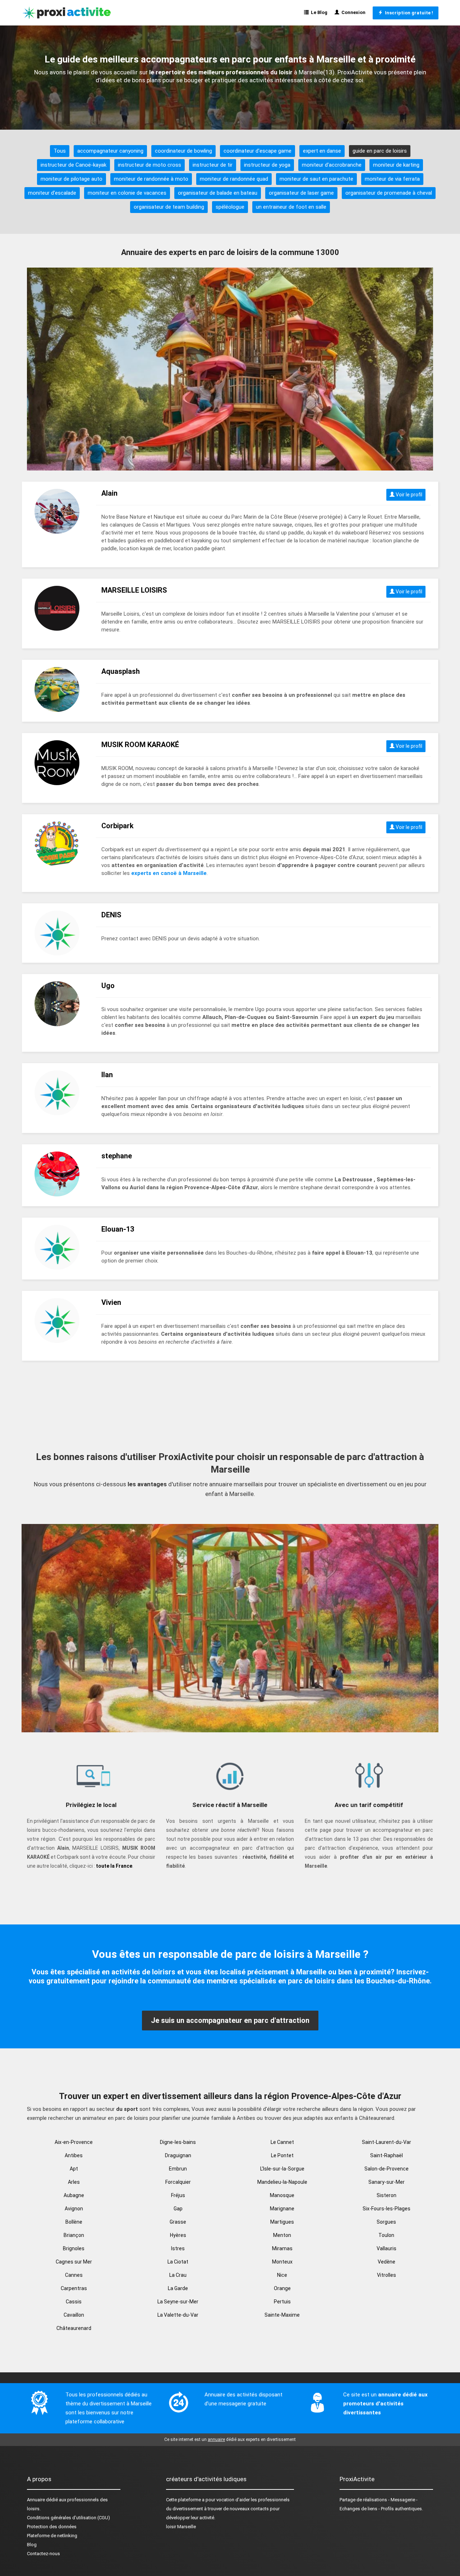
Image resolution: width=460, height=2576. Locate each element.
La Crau (178, 2275)
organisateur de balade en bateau (218, 193)
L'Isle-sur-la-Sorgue (282, 2169)
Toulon (386, 2235)
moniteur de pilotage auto (72, 179)
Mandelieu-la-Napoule (282, 2182)
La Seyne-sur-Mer (178, 2302)
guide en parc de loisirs (380, 151)
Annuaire (36, 2500)
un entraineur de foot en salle (291, 207)
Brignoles (74, 2248)
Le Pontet (282, 2155)
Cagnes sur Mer (74, 2262)
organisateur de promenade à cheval (389, 193)
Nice (282, 2275)
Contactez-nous (43, 2554)
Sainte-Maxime (282, 2315)
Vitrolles (387, 2275)
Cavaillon (74, 2315)
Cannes (74, 2275)
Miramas (282, 2248)
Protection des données (52, 2527)
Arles (74, 2182)
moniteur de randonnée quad (234, 179)
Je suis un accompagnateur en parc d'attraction (230, 2020)
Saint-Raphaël (387, 2155)
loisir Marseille (181, 2527)
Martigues (282, 2222)
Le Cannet (282, 2142)
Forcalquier (178, 2182)
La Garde (178, 2288)
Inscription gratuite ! (408, 13)
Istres (178, 2248)
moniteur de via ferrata (392, 179)
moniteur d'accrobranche (332, 165)
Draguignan (178, 2155)
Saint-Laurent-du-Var (387, 2142)
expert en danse (322, 151)
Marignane (282, 2209)
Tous (60, 151)
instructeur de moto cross (149, 165)
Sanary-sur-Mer (387, 2182)
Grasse (178, 2222)
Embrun (178, 2169)
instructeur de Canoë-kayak (73, 165)
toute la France (114, 1866)
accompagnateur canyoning (110, 151)
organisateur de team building (169, 207)
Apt (74, 2169)
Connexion (352, 12)
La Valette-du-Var (178, 2315)
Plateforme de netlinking (52, 2536)
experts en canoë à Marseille (169, 873)
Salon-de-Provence (387, 2169)
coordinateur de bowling (183, 151)
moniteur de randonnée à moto (151, 179)
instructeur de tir (213, 165)
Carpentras (74, 2288)
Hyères (178, 2235)
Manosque (282, 2195)
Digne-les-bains (178, 2142)
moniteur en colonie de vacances (127, 193)
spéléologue (230, 207)
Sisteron (387, 2195)
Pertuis (282, 2302)
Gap (178, 2209)
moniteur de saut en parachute (316, 179)
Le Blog (318, 12)
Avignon (74, 2209)
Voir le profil (408, 495)
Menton (282, 2235)
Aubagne (74, 2195)
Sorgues (386, 2222)
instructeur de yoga (267, 165)
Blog (32, 2545)
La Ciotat (178, 2262)
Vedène (387, 2262)
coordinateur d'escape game (257, 151)
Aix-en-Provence (74, 2142)
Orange (282, 2288)
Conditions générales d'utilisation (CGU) (68, 2518)
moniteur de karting (396, 165)
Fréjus (178, 2195)
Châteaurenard (74, 2328)
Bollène (74, 2222)
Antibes (74, 2155)
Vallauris (387, 2248)
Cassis (74, 2302)
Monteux (282, 2262)
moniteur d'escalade (52, 193)
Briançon (74, 2235)
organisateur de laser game (301, 193)
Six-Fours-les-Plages (387, 2209)
